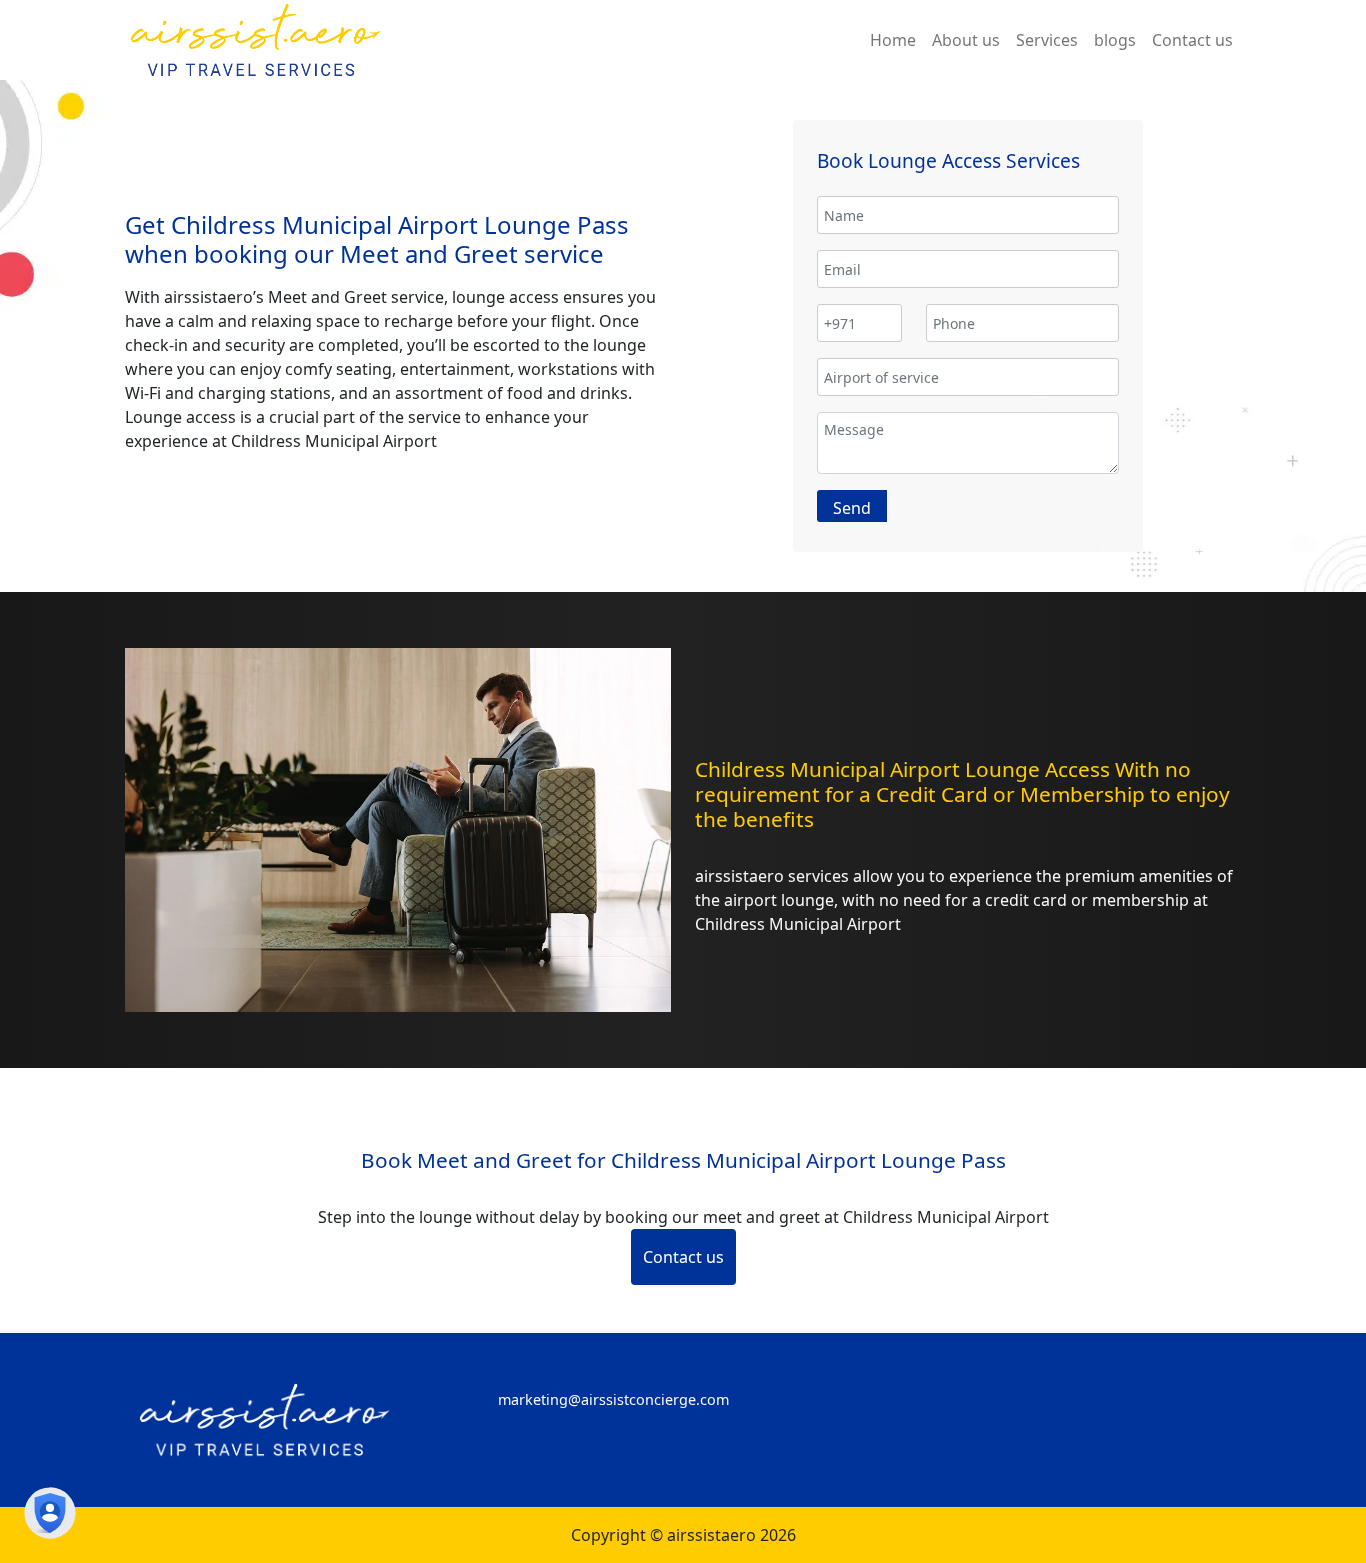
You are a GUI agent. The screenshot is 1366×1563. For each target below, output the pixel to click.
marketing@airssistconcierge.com (613, 1399)
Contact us (683, 1257)
